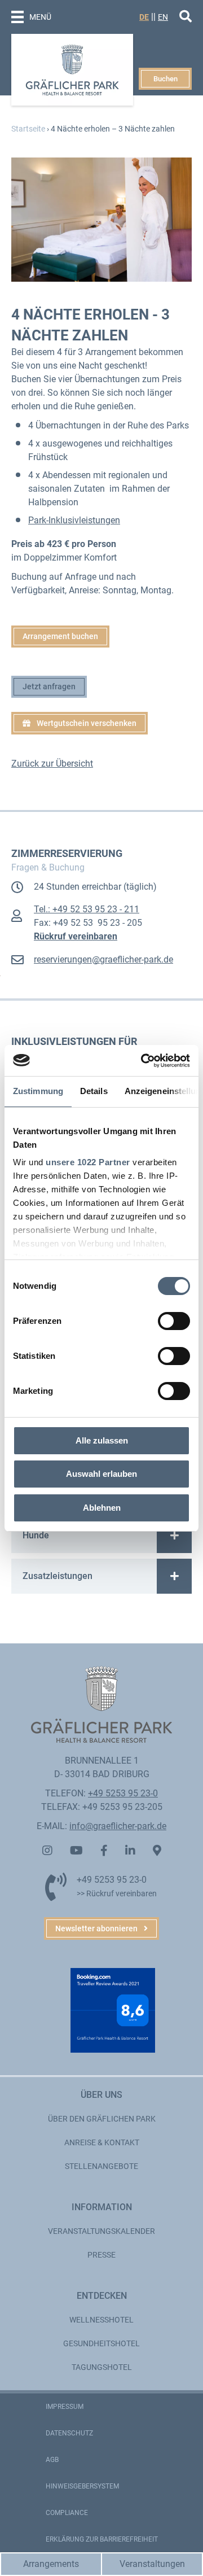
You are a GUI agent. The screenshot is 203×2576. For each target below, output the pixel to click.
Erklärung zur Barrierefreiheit (102, 2539)
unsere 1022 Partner (88, 1162)
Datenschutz (69, 2433)
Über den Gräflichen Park (102, 2119)
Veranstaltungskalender (101, 2231)
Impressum (65, 2407)
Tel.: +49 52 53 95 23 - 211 (87, 909)
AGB (52, 2460)
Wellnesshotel (101, 2320)
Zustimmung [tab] (38, 1091)
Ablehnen (102, 1508)
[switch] (174, 1321)
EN (163, 17)
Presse (101, 2255)
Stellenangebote (101, 2166)
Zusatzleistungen (58, 1576)
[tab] (101, 1536)
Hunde (36, 1535)
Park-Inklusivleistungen (74, 520)
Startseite (28, 129)
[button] (80, 723)
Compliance (67, 2513)
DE (144, 17)
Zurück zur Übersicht (52, 764)
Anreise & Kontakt (102, 2142)
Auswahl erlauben (101, 1474)
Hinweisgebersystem (82, 2486)
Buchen (166, 79)
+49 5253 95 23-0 (123, 1793)
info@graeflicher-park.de (118, 1826)
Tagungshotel (102, 2367)
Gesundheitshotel (101, 2343)
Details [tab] (94, 1091)
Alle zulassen (102, 1440)
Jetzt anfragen (49, 686)
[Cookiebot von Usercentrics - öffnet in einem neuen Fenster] (143, 1061)
